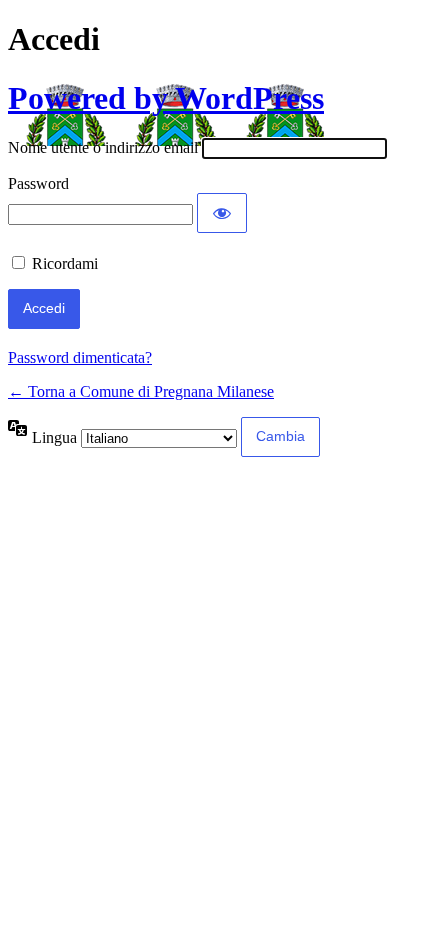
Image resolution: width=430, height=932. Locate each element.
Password (38, 183)
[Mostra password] (222, 213)
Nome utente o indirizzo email (103, 147)
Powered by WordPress (166, 98)
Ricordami (65, 263)
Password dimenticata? (80, 357)
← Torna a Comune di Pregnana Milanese (141, 391)
